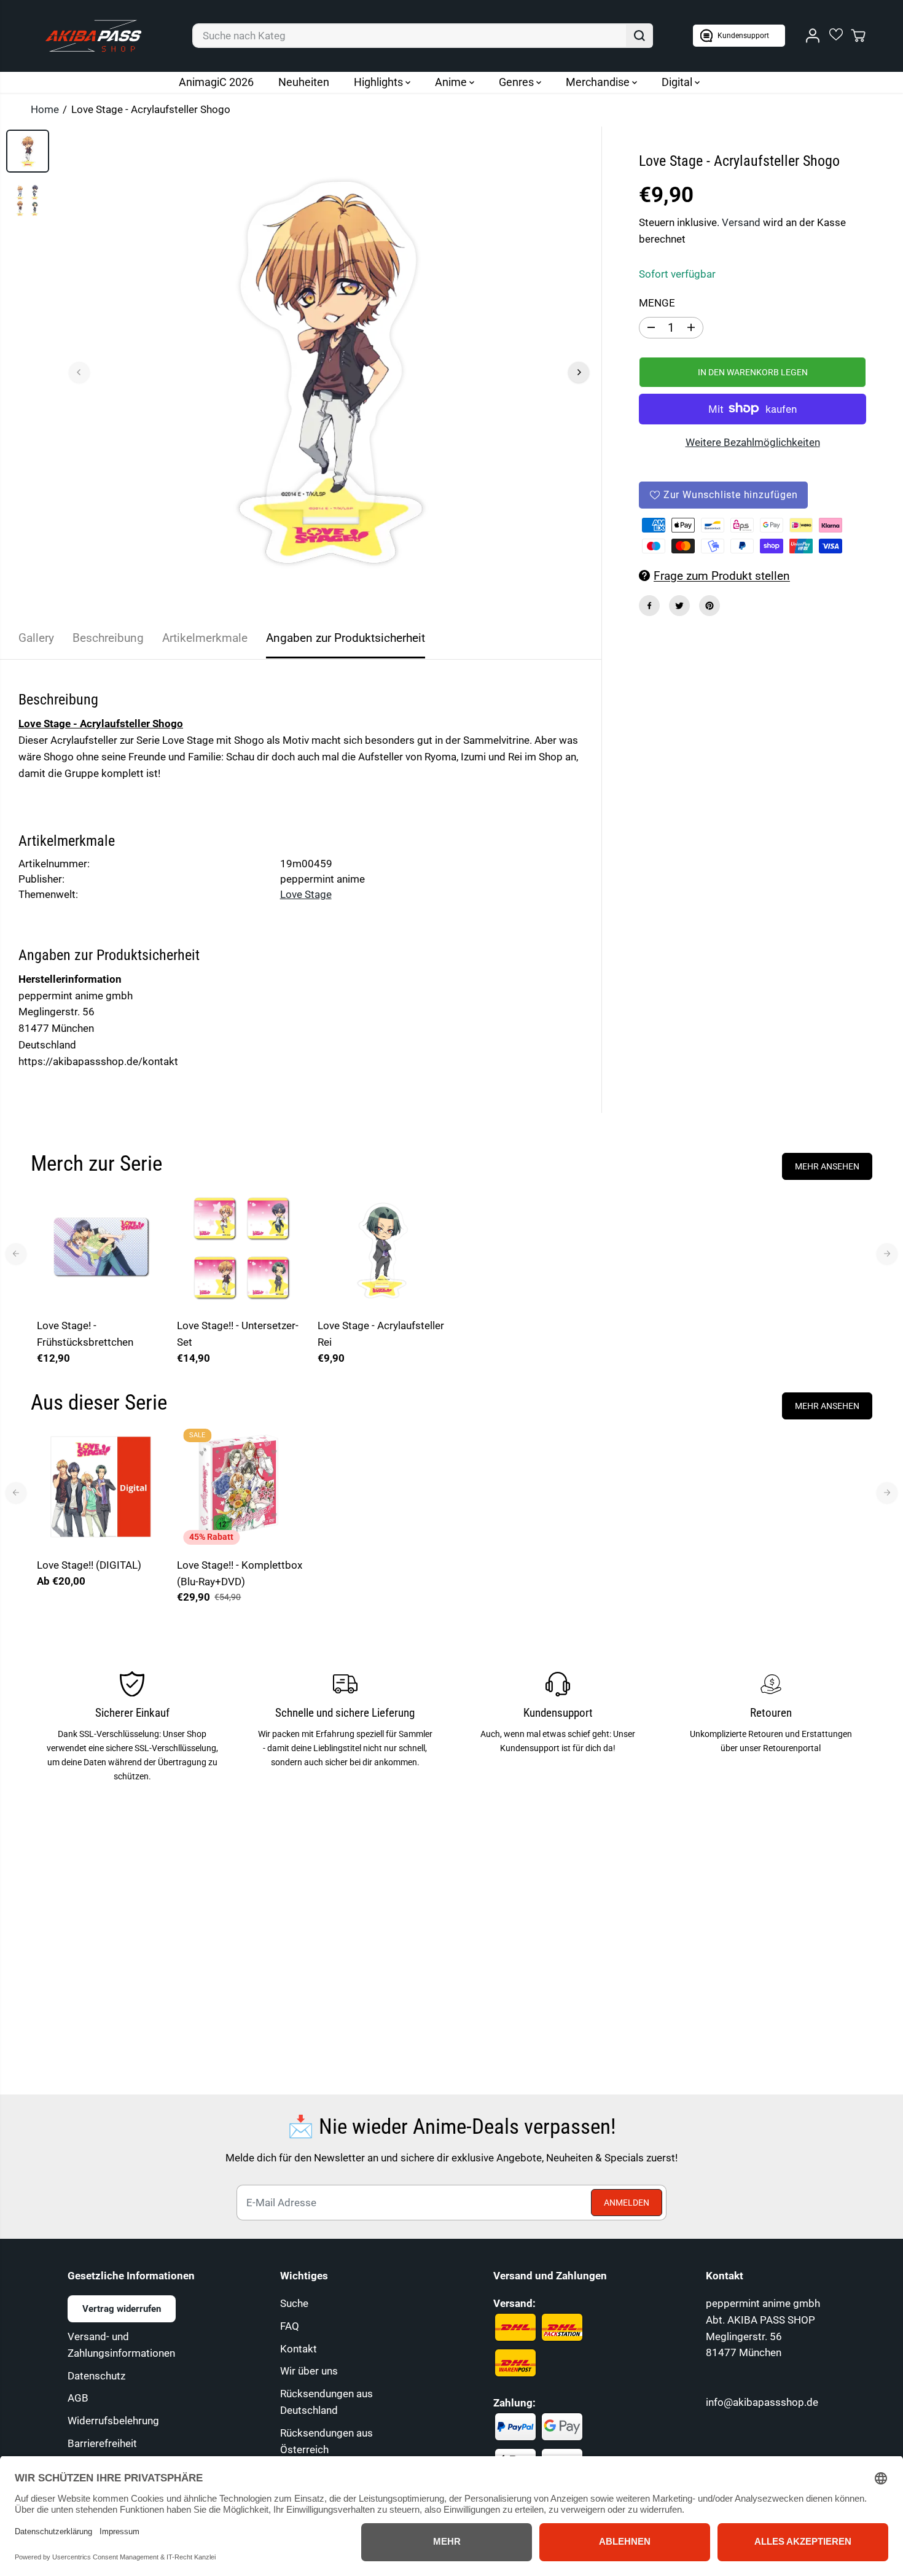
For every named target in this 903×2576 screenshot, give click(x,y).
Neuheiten (304, 82)
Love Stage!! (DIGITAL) (89, 1565)
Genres (518, 82)
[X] (679, 606)
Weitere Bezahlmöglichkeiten (753, 442)
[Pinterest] (709, 606)
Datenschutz (96, 2376)
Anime (452, 82)
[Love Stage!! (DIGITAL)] (101, 1486)
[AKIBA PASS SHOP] (93, 36)
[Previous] (79, 372)
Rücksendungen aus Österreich (326, 2441)
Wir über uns (309, 2371)
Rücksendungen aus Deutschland (326, 2402)
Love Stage (306, 894)
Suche (294, 2303)
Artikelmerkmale (205, 638)
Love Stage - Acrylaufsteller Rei (381, 1334)
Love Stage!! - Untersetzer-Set (238, 1334)
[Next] (579, 372)
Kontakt (299, 2349)
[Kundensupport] (739, 36)
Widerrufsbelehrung (113, 2421)
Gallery (36, 638)
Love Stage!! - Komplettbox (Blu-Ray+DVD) (240, 1573)
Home (45, 109)
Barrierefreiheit (102, 2443)
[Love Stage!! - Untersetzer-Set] (241, 1247)
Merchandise (599, 82)
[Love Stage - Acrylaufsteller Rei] (381, 1247)
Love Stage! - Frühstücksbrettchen (85, 1334)
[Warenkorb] (858, 36)
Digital (678, 82)
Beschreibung (108, 638)
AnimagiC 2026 (216, 82)
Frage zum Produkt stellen (722, 576)
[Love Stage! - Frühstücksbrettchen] (101, 1247)
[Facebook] (649, 606)
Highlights (380, 82)
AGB (78, 2398)
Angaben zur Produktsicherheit (346, 638)
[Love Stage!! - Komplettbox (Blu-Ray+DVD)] (241, 1486)
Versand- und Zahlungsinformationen (121, 2345)
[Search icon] (639, 36)
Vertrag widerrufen (122, 2309)
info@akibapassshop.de (762, 2402)
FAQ (290, 2326)
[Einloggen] (813, 36)
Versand (741, 222)
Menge (657, 303)
